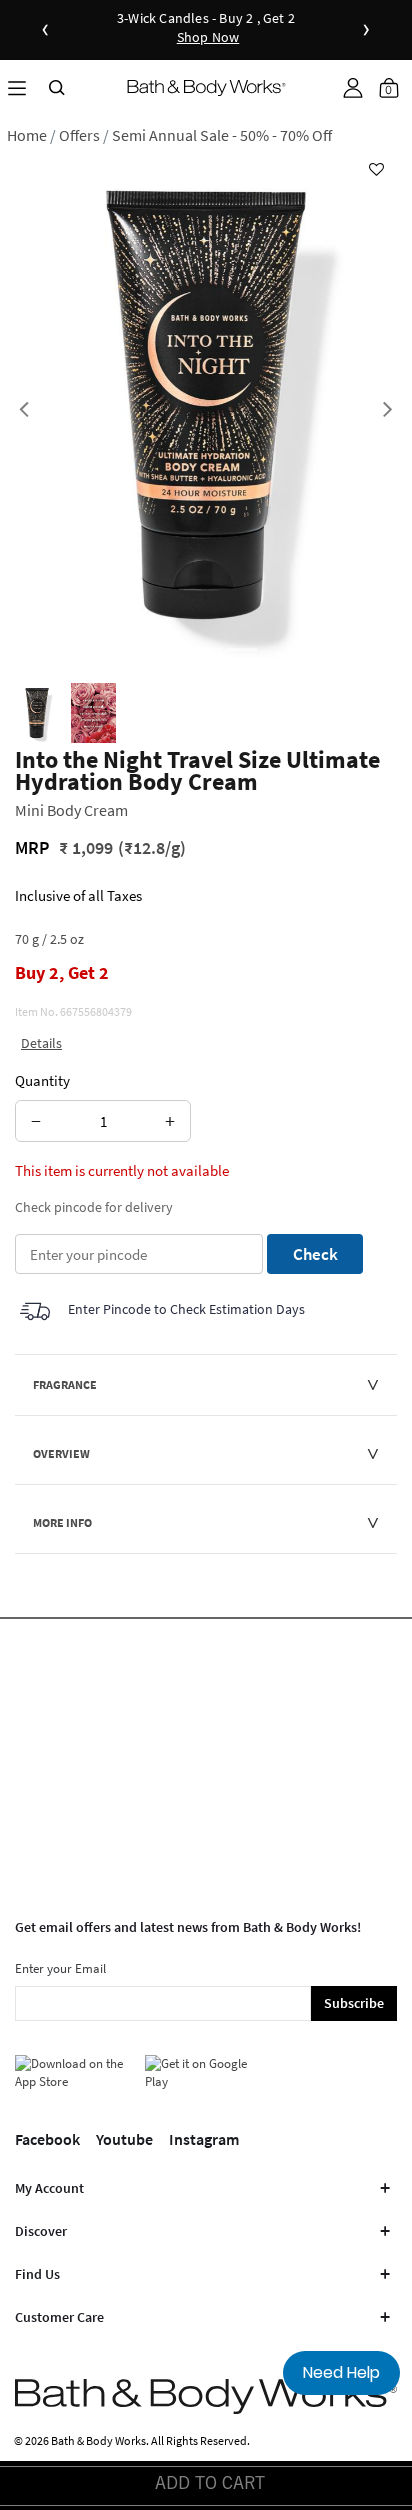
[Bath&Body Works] (206, 87)
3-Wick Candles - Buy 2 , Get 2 (206, 28)
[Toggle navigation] (17, 87)
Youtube (124, 2139)
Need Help (341, 2372)
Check (315, 1254)
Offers (79, 135)
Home (27, 135)
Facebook (47, 2139)
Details (41, 1043)
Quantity (42, 1080)
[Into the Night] (37, 713)
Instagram (204, 2139)
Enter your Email (60, 1968)
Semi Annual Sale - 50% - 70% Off (222, 135)
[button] (353, 88)
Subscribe (354, 2003)
